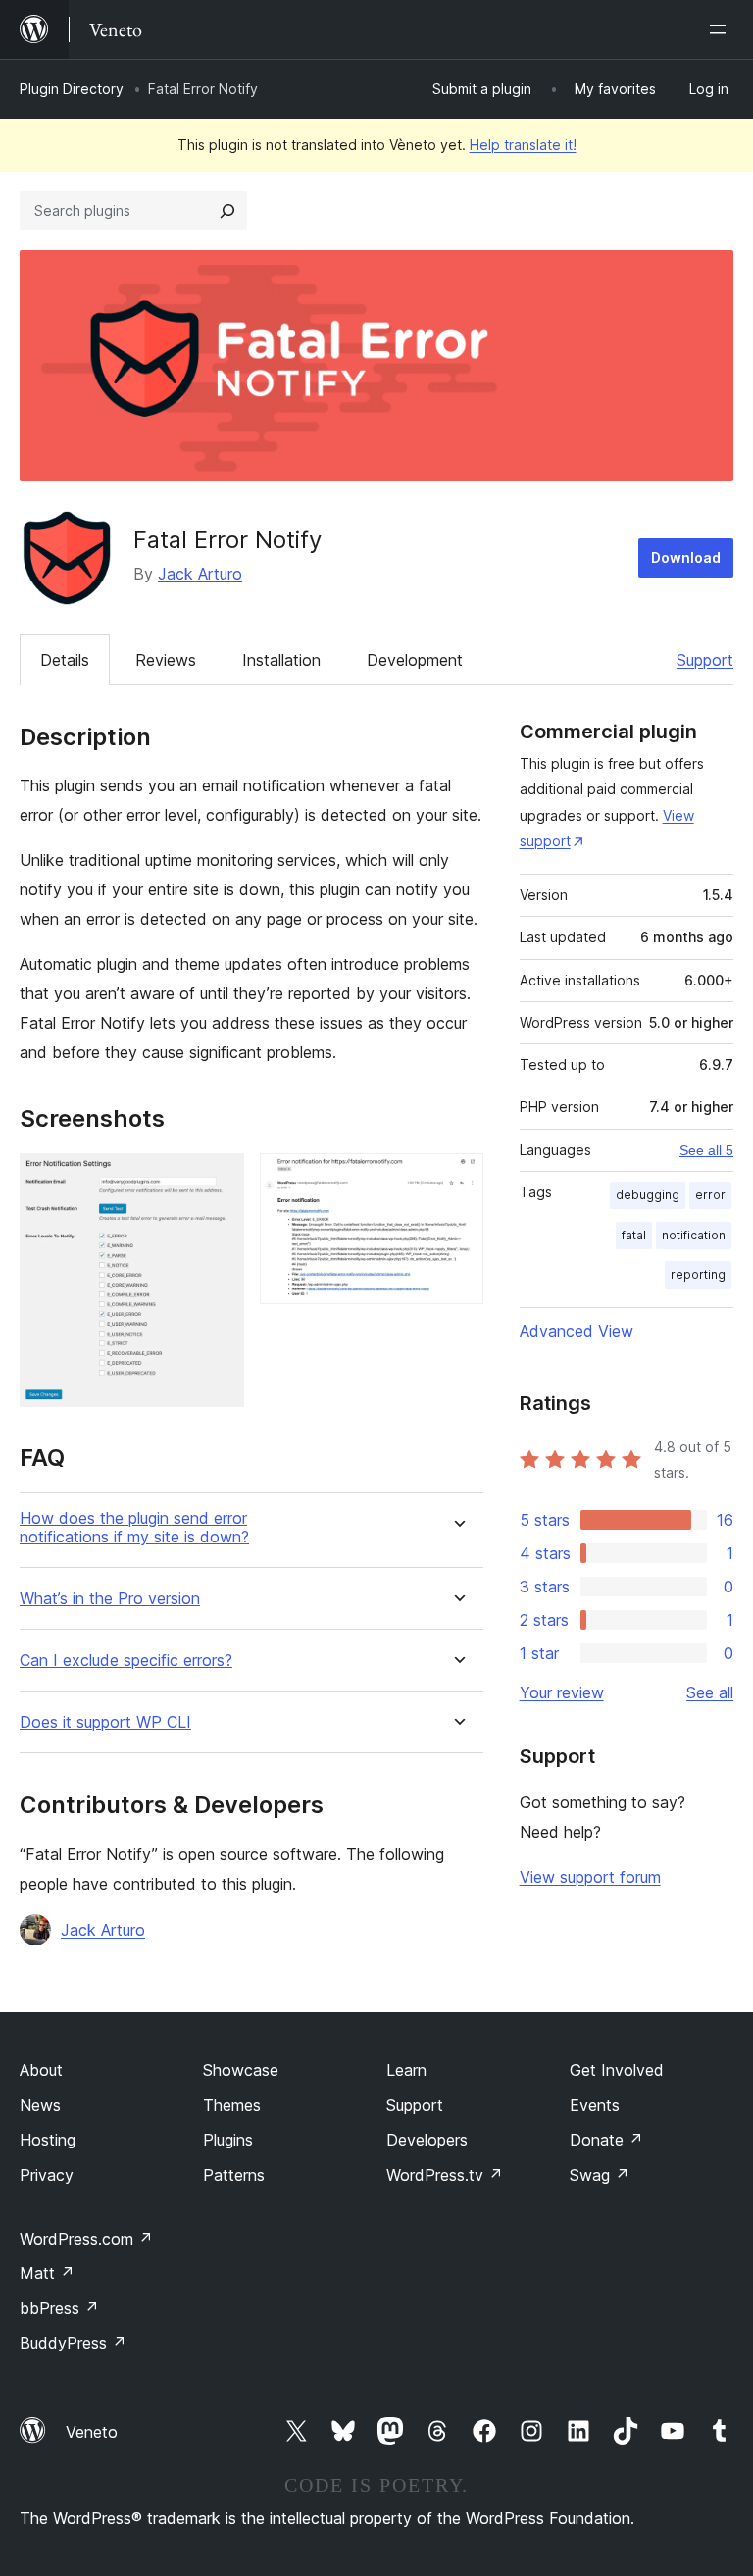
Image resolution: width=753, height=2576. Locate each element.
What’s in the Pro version (110, 1599)
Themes (232, 2105)
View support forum (590, 1877)
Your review (562, 1692)
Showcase (241, 2070)
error (710, 1195)
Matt (47, 2273)
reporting (698, 1274)
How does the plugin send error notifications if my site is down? (134, 1528)
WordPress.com (86, 2239)
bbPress (59, 2308)
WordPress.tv (445, 2175)
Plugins (228, 2140)
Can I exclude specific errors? (126, 1661)
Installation (281, 660)
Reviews (166, 660)
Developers (427, 2140)
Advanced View (577, 1331)
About (41, 2070)
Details (65, 660)
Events (595, 2105)
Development (415, 660)
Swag (600, 2175)
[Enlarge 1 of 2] (218, 1180)
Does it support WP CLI (105, 1722)
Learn (406, 2070)
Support (705, 660)
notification (694, 1235)
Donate (606, 2140)
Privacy (47, 2175)
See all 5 (706, 1150)
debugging (648, 1195)
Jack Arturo (200, 574)
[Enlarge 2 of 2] (457, 1180)
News (40, 2105)
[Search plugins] (227, 211)
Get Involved (617, 2070)
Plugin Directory (72, 89)
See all (710, 1692)
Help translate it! (523, 145)
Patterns (234, 2175)
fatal (634, 1235)
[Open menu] (722, 29)
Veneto (92, 2432)
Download (686, 557)
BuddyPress (73, 2343)
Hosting (48, 2140)
